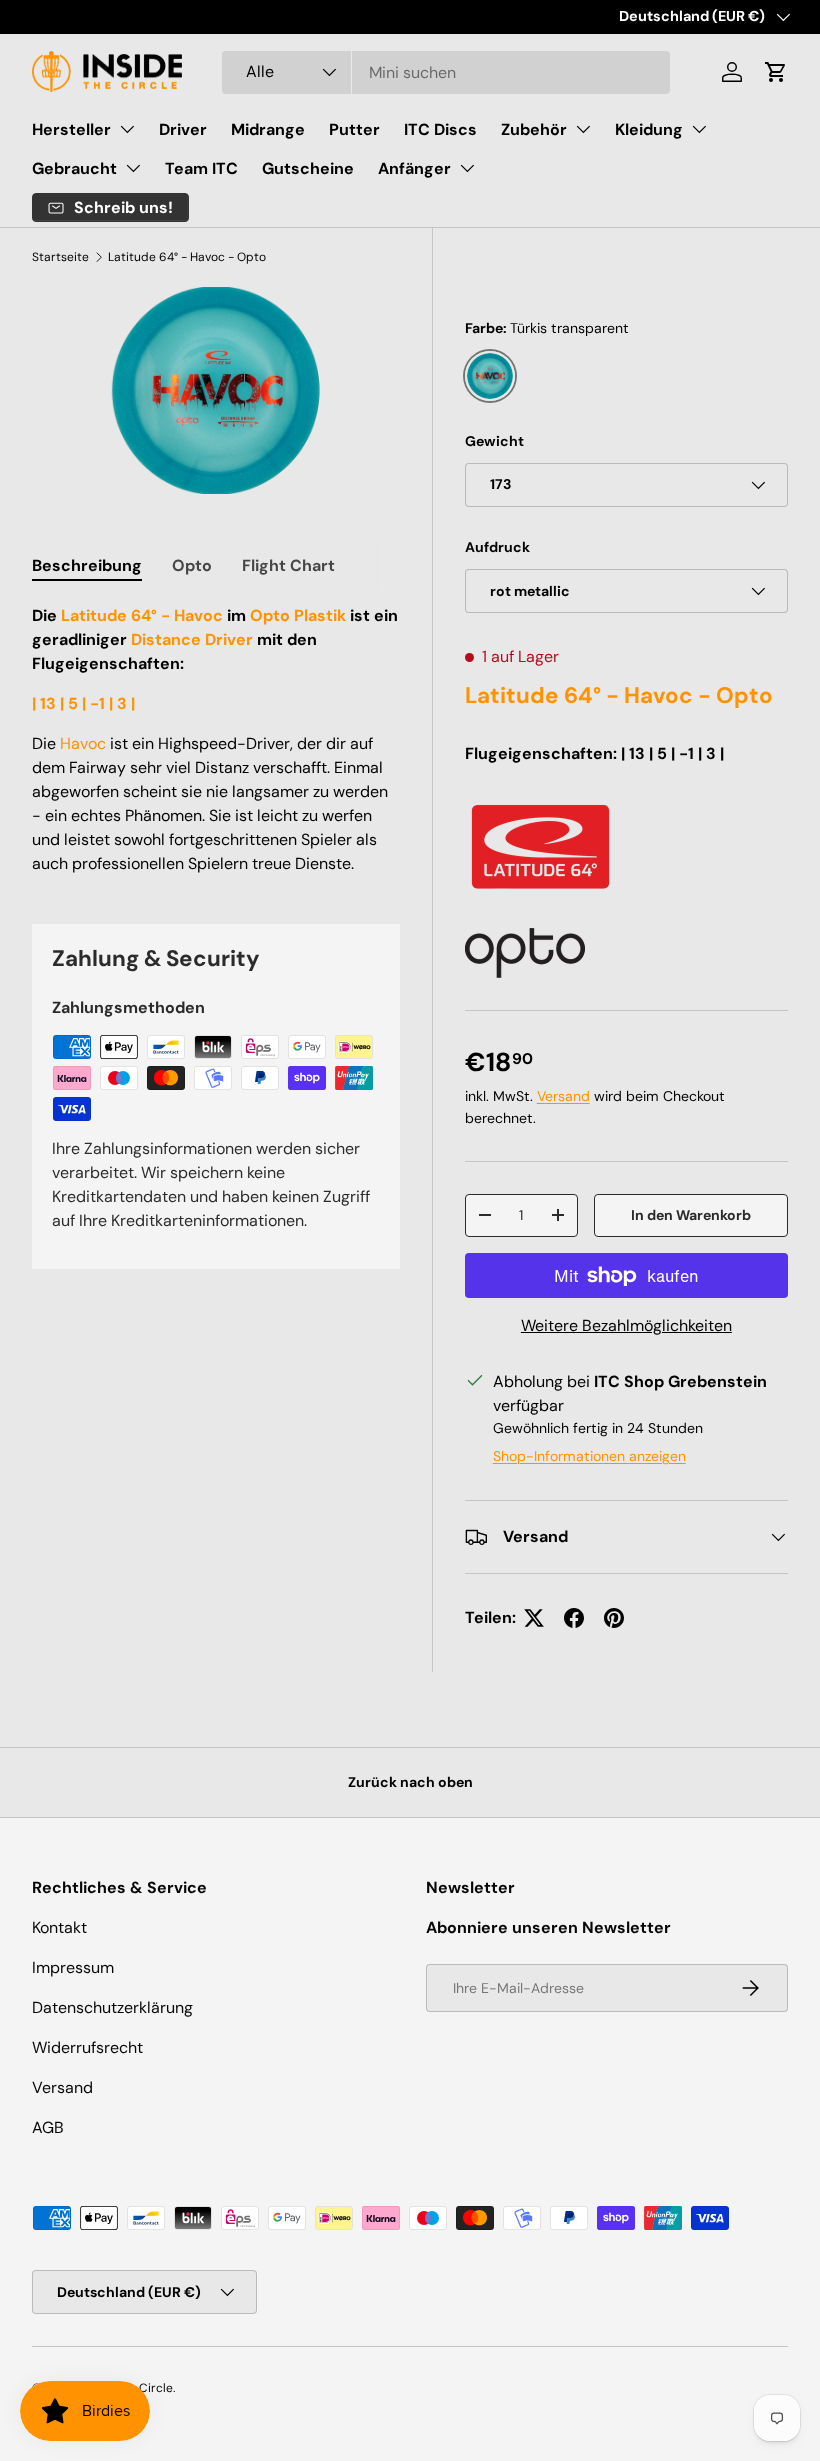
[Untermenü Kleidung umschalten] (699, 129)
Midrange (268, 129)
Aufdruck (497, 547)
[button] (776, 72)
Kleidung (649, 129)
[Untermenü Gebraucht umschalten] (133, 168)
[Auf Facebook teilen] (574, 1618)
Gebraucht (74, 168)
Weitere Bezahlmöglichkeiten (626, 1325)
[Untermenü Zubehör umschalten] (583, 129)
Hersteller (71, 129)
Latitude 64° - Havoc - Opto (187, 257)
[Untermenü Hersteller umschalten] (127, 129)
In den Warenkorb (691, 1215)
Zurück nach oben (410, 1782)
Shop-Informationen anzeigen (589, 1456)
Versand (563, 1096)
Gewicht (494, 441)
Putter (354, 129)
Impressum (73, 1967)
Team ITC (201, 168)
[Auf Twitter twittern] (534, 1618)
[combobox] (446, 72)
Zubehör (534, 129)
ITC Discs (440, 129)
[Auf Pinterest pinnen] (614, 1618)
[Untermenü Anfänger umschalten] (467, 168)
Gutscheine (308, 168)
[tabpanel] (216, 740)
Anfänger (414, 168)
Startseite (60, 257)
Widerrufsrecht (87, 2047)
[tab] (87, 565)
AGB (48, 2127)
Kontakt (59, 1927)
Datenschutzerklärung (112, 2007)
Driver (183, 129)
